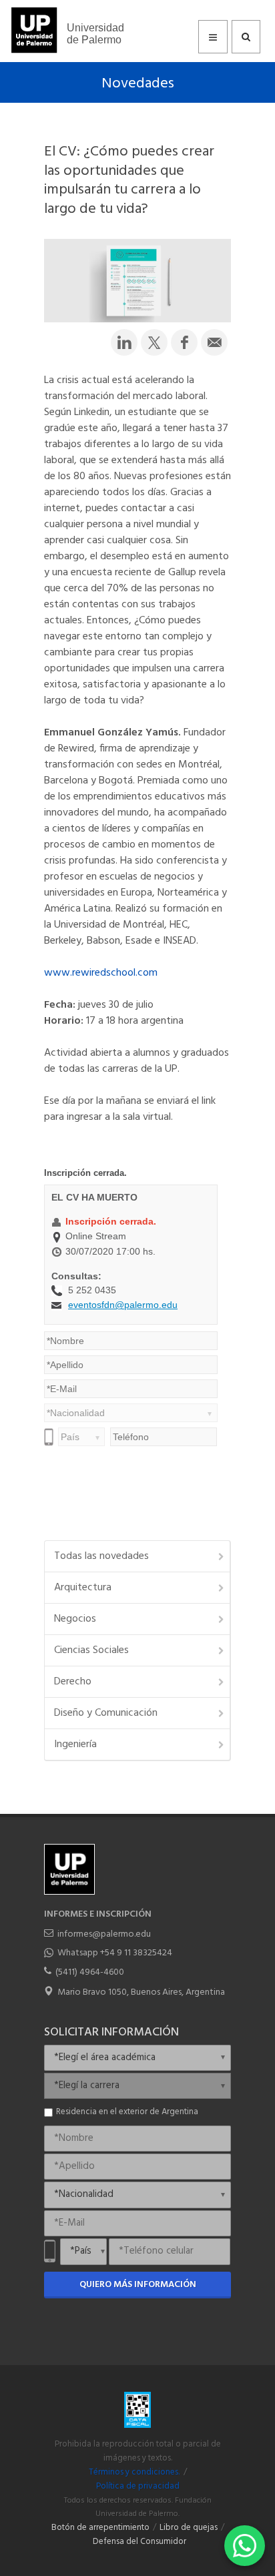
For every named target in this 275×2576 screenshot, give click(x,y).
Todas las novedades (101, 1556)
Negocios (75, 1619)
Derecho (73, 1682)
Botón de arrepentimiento (100, 2528)
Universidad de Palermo (95, 34)
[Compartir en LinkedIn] (124, 342)
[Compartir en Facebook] (184, 342)
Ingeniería (75, 1744)
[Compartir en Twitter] (154, 342)
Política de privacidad (138, 2487)
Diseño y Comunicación (106, 1713)
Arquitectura (83, 1588)
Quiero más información (138, 2285)
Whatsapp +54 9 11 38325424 (115, 1953)
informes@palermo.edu (104, 1934)
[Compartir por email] (214, 342)
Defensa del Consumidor (140, 2542)
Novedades (138, 84)
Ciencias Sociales (91, 1650)
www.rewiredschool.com (101, 973)
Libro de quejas (189, 2528)
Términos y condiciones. (134, 2473)
